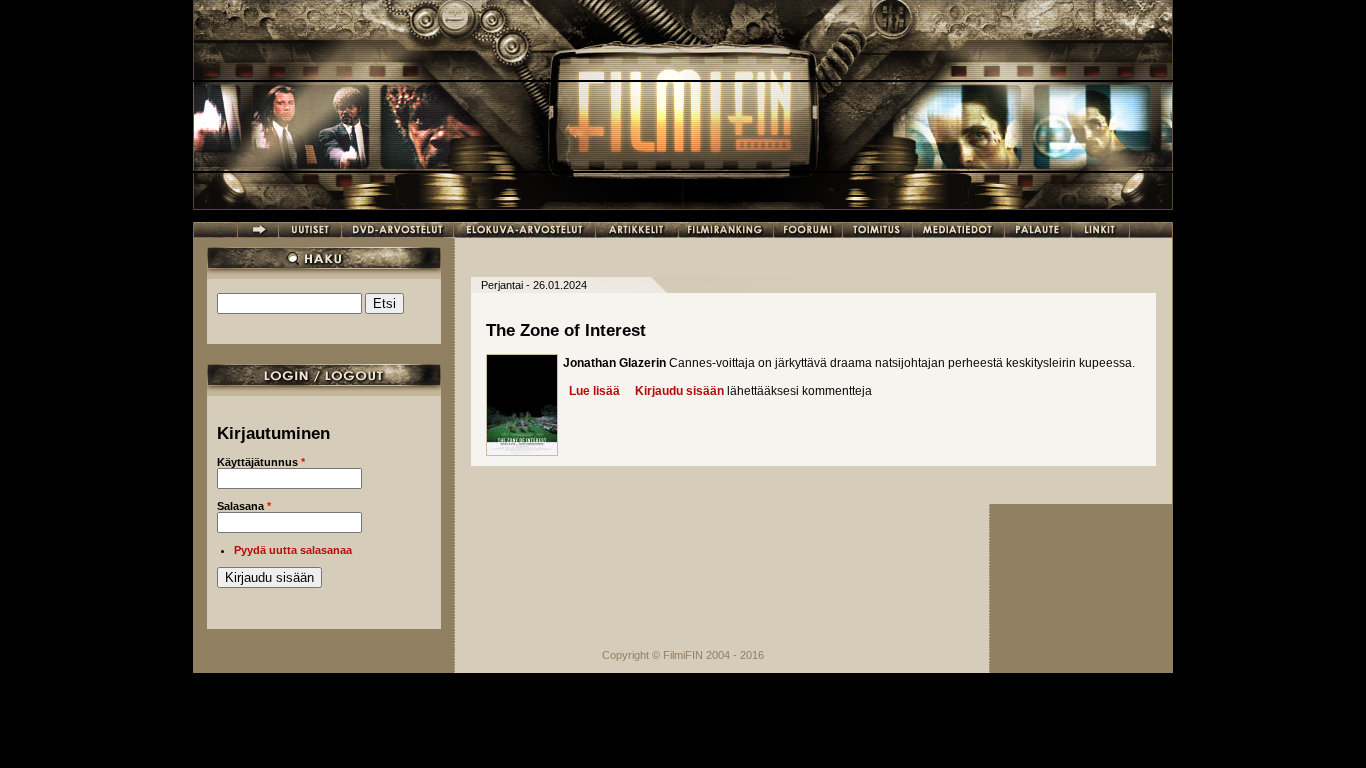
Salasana (244, 506)
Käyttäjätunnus (261, 462)
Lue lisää (594, 391)
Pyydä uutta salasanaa (293, 550)
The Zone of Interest (566, 330)
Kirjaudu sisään (679, 391)
